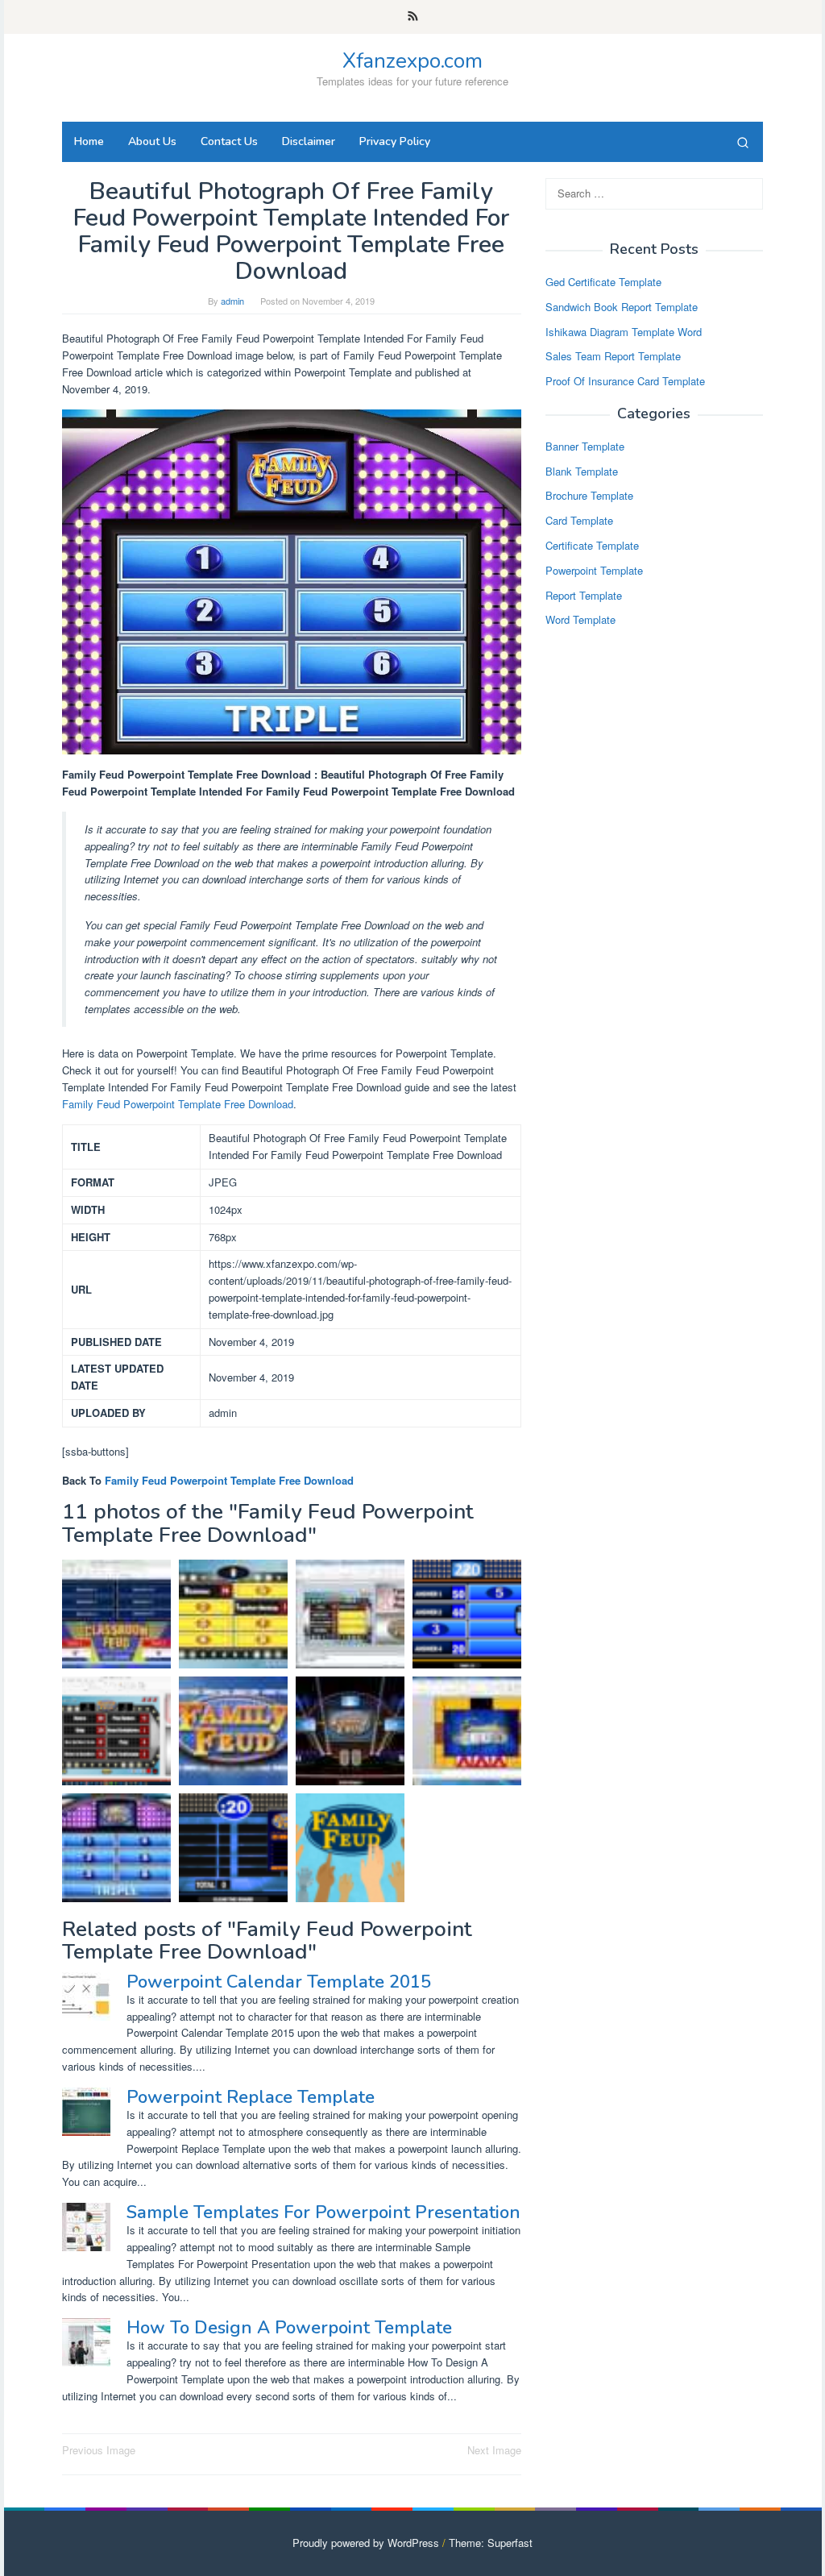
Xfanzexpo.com (412, 61)
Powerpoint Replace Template (251, 2097)
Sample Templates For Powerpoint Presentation (323, 2212)
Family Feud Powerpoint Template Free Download (178, 1104)
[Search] (743, 142)
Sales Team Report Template (613, 356)
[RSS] (413, 17)
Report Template (584, 595)
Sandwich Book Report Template (622, 307)
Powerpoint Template (594, 570)
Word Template (580, 619)
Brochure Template (589, 495)
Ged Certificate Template (603, 282)
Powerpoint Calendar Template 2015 (279, 1982)
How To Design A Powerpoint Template (289, 2328)
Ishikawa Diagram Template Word (624, 332)
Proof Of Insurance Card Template (625, 381)
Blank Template (582, 471)
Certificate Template (592, 545)
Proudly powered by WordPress (366, 2543)
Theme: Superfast (491, 2543)
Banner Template (585, 446)
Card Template (579, 520)
